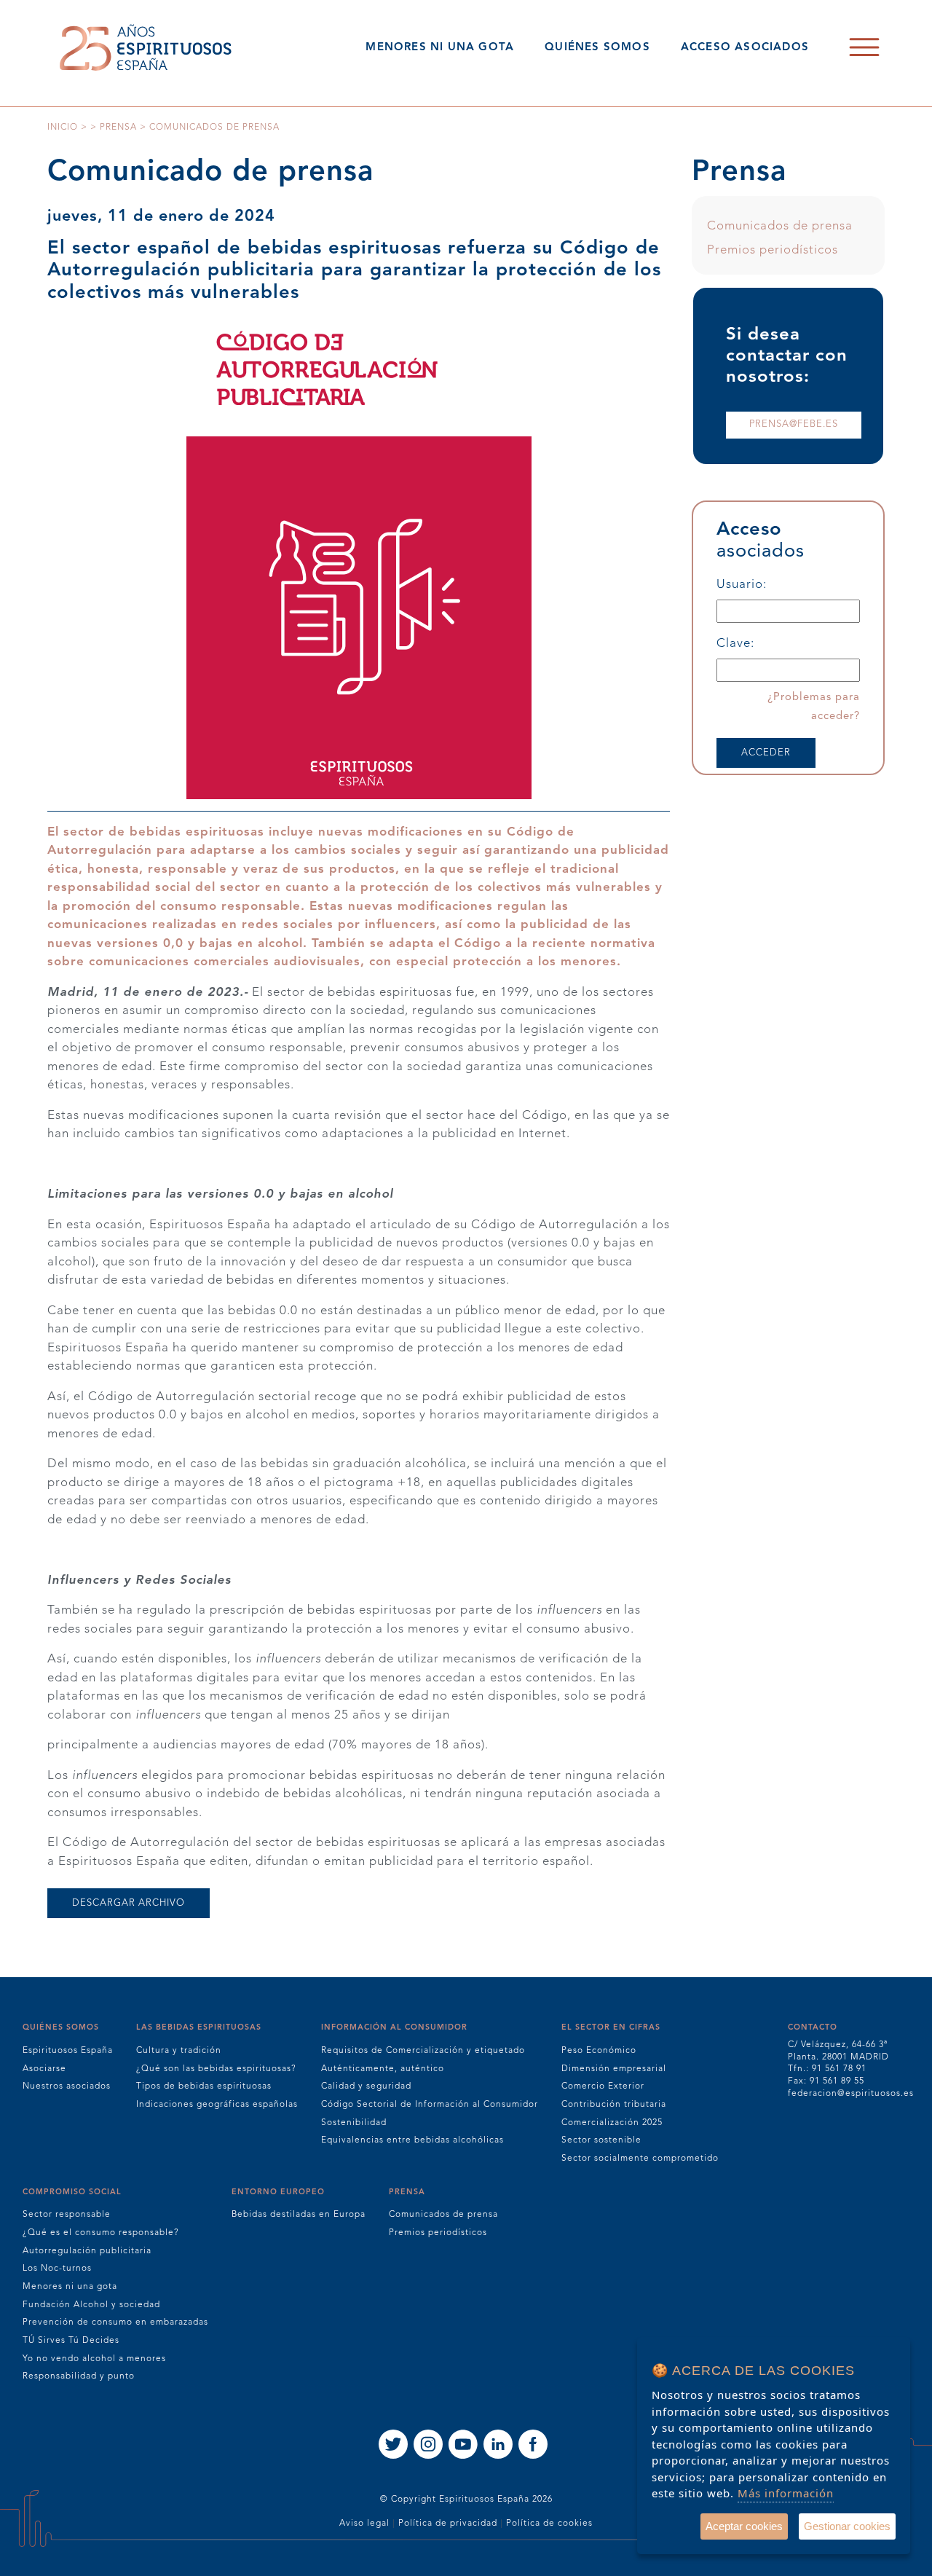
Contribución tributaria (614, 2105)
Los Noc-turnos (57, 2269)
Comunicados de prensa (780, 226)
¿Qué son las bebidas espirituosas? (216, 2069)
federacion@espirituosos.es (851, 2094)
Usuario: (742, 585)
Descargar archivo (129, 1903)
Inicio (63, 127)
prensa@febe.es (794, 424)
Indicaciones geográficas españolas (217, 2105)
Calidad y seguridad (366, 2086)
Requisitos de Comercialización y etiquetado (423, 2051)
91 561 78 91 (839, 2069)
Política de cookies (549, 2524)
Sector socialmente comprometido (640, 2159)
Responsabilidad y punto (79, 2376)
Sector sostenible (601, 2140)
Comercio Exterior (603, 2086)
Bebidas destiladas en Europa (299, 2215)
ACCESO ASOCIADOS (745, 48)
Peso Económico (599, 2051)
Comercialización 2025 (612, 2123)
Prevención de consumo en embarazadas (115, 2322)
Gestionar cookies (847, 2526)
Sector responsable (67, 2215)
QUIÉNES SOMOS (597, 48)
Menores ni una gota (70, 2287)
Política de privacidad (448, 2524)
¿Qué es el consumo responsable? (101, 2233)
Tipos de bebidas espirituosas (204, 2086)
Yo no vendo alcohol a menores (94, 2359)
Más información (786, 2493)
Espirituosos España (68, 2051)
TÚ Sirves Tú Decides (71, 2341)
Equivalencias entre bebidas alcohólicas (412, 2140)
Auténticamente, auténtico (383, 2069)
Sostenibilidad (354, 2123)
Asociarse (44, 2069)
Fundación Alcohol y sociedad (91, 2305)
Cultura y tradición (179, 2051)
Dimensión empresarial (614, 2069)
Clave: (735, 644)
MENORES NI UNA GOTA (440, 48)
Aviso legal (364, 2524)
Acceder (766, 753)
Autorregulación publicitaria (87, 2251)
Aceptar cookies (744, 2526)
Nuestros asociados (67, 2086)
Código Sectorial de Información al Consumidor (430, 2105)
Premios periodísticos (773, 250)
